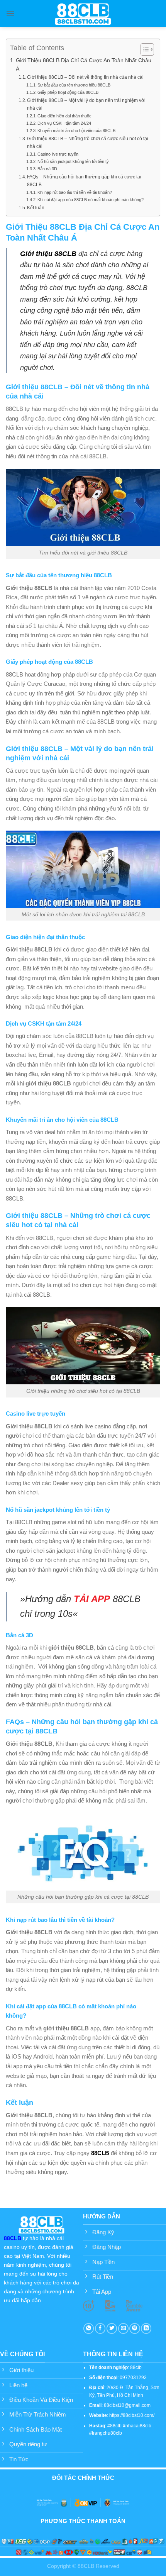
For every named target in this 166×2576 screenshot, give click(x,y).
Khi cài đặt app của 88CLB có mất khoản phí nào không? (92, 200)
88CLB (100, 2153)
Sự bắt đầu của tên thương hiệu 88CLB (75, 85)
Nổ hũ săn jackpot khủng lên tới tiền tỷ (73, 161)
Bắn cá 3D (47, 169)
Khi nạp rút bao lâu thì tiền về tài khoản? (75, 192)
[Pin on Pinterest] (135, 2328)
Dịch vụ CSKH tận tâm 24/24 (64, 123)
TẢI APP (92, 1599)
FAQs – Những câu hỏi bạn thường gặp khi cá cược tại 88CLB (84, 181)
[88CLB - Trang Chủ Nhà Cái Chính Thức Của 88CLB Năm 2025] (83, 13)
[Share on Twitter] (112, 2328)
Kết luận (36, 208)
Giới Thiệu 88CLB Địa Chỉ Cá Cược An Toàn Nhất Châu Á (84, 64)
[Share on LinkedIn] (146, 2328)
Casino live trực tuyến (58, 154)
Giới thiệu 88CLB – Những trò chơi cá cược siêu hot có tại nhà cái (88, 142)
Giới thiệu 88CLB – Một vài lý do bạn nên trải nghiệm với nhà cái (86, 104)
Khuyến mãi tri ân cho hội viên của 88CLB (76, 131)
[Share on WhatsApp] (89, 2328)
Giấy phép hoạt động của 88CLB (68, 92)
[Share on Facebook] (100, 2328)
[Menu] (10, 14)
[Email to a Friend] (123, 2328)
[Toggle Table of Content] (143, 49)
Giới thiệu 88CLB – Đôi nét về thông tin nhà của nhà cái (85, 77)
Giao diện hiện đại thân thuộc (65, 116)
